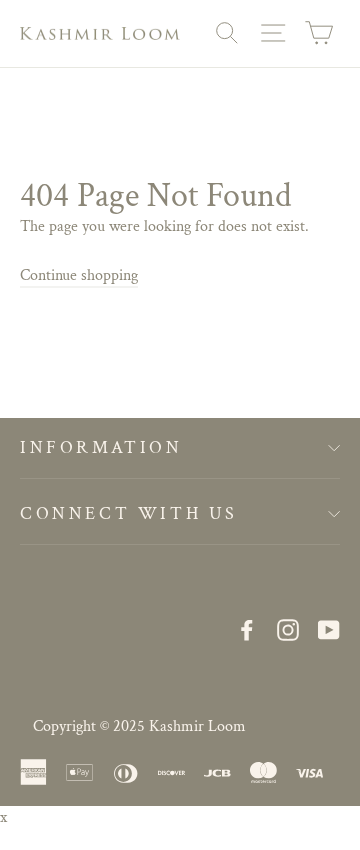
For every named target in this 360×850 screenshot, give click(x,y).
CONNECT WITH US (129, 513)
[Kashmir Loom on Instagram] (288, 630)
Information (101, 447)
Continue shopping (79, 275)
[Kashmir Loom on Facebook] (247, 630)
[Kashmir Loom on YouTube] (329, 630)
